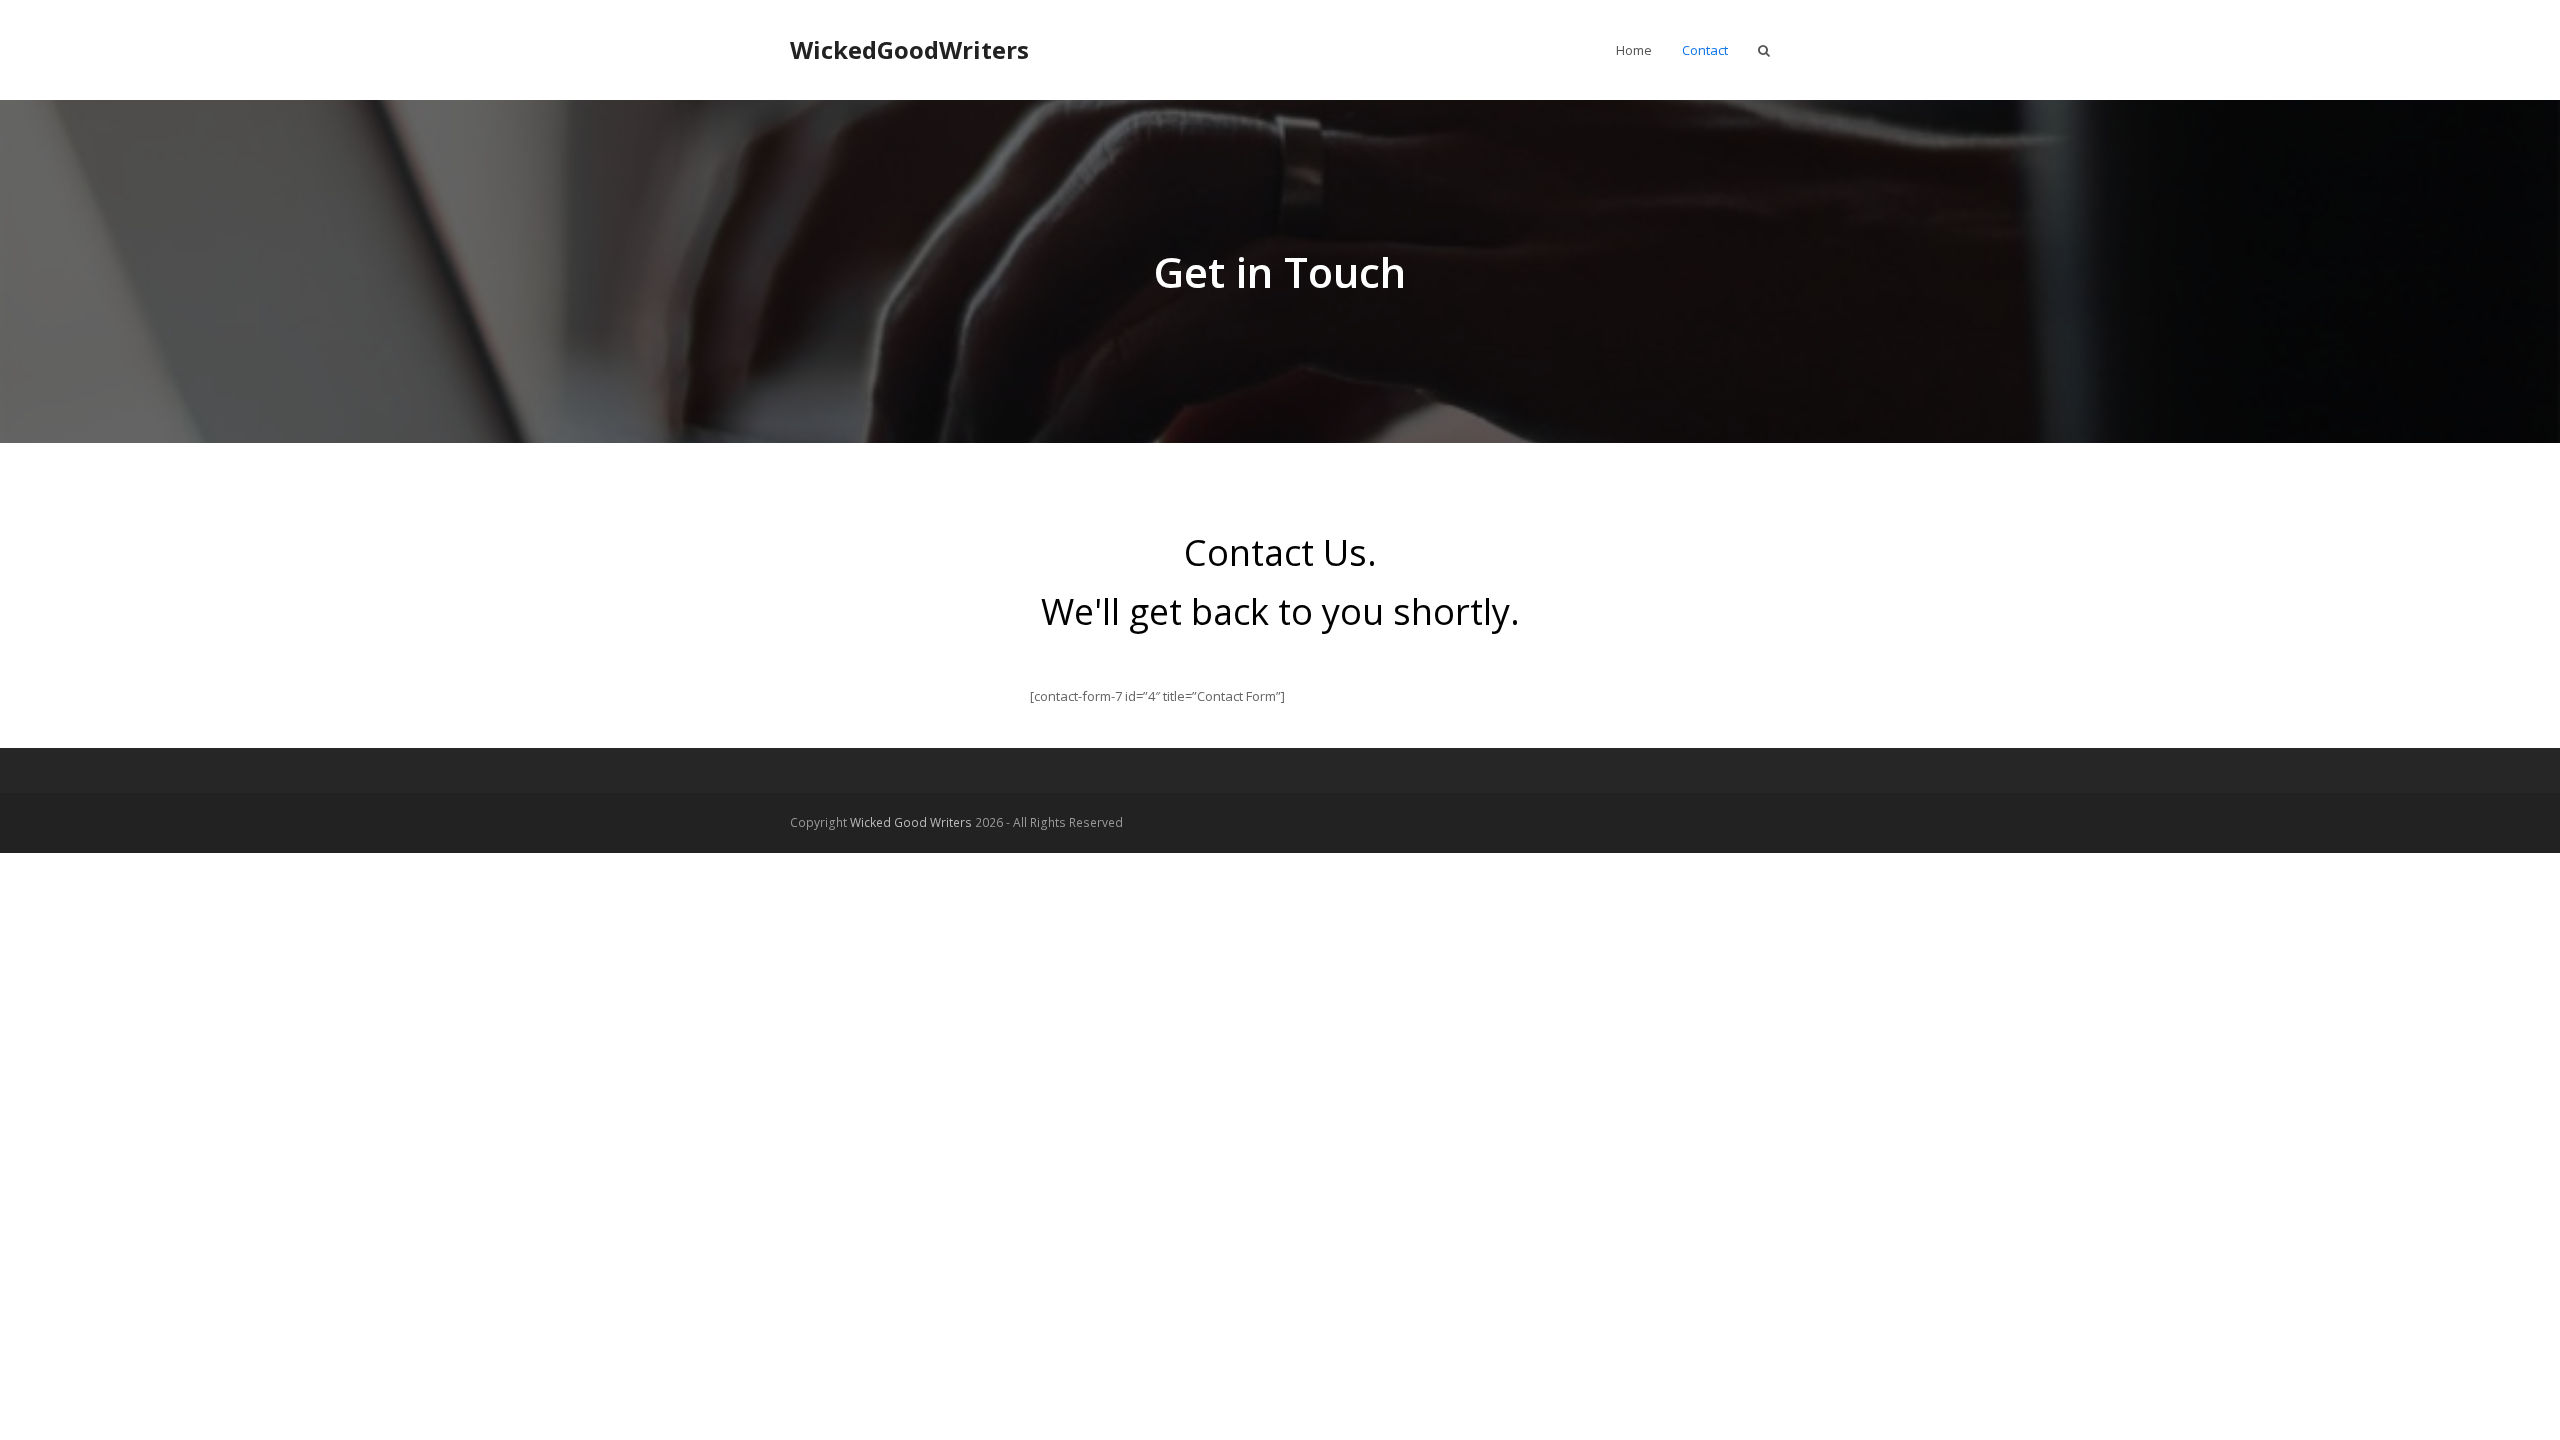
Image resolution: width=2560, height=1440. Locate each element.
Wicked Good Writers (911, 822)
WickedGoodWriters (909, 49)
